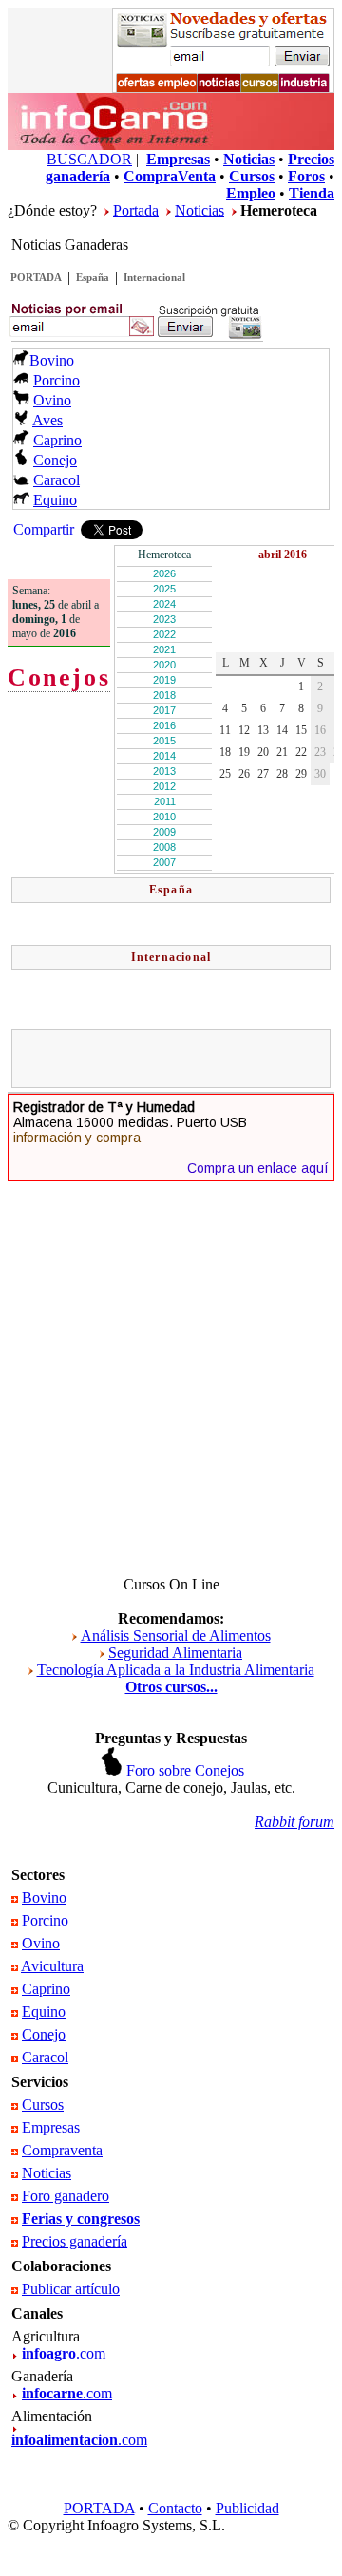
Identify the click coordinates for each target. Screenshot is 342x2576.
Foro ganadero (66, 2196)
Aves (47, 420)
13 (263, 730)
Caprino (57, 440)
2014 (164, 756)
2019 (164, 680)
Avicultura (52, 1966)
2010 (164, 817)
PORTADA (36, 277)
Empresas (51, 2127)
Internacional (154, 277)
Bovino (52, 360)
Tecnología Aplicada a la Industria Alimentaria (176, 1670)
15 (301, 730)
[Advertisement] (180, 1059)
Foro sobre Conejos (185, 1770)
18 (225, 752)
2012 (164, 786)
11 (225, 730)
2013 (164, 771)
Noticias (199, 210)
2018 (164, 695)
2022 (164, 634)
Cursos (43, 2105)
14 (282, 730)
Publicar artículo (71, 2289)
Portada (136, 210)
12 (244, 730)
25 (225, 774)
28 (282, 774)
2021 (164, 649)
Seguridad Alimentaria (175, 1653)
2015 (164, 741)
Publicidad (247, 2508)
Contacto (175, 2508)
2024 (164, 604)
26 (244, 774)
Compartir (44, 529)
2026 (164, 573)
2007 (164, 862)
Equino (55, 500)
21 (282, 752)
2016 (164, 725)
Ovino (52, 400)
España (93, 277)
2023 (164, 619)
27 (263, 774)
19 (244, 752)
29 (301, 774)
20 (263, 752)
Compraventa (62, 2150)
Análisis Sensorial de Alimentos (176, 1636)
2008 (164, 847)
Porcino (57, 380)
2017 (164, 710)
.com (64, 2353)
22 (301, 752)
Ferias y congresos (81, 2219)
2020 (164, 665)
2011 (165, 801)
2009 (164, 832)
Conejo (55, 460)
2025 (164, 589)
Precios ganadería (75, 2241)
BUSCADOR (89, 159)
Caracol (57, 480)
